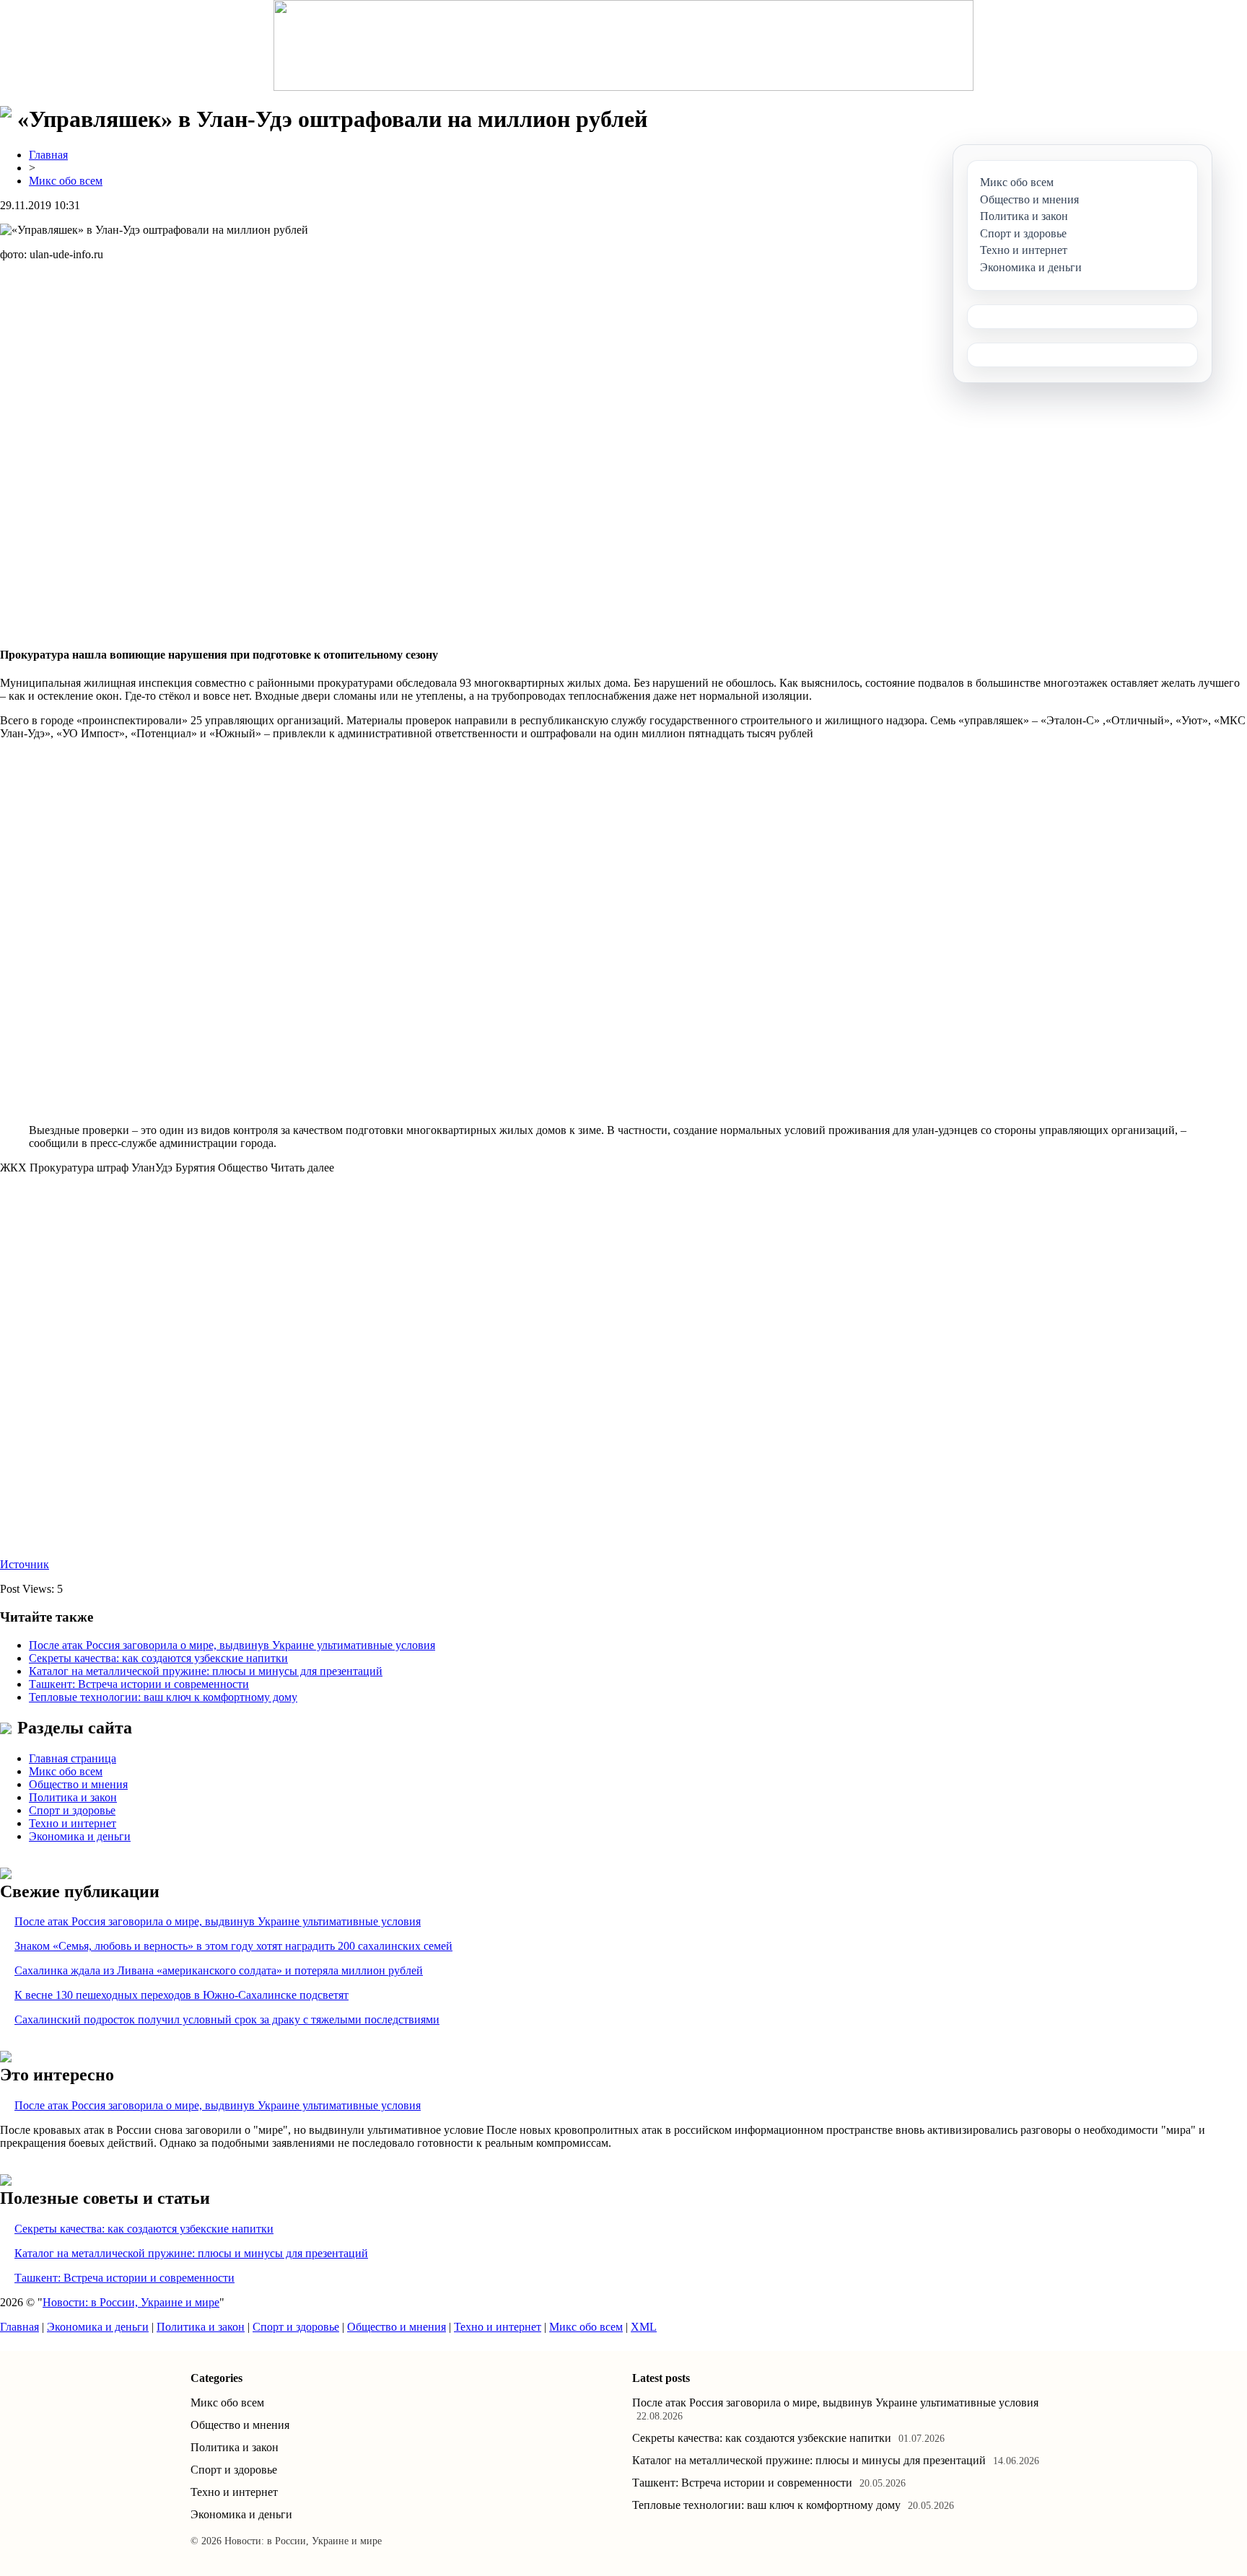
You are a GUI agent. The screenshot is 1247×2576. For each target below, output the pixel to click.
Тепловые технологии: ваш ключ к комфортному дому (163, 1697)
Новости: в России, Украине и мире (131, 2302)
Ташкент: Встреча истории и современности (139, 1684)
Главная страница (73, 1758)
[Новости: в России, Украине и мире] (623, 45)
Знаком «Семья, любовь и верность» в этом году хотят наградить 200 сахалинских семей (233, 1946)
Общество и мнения (78, 1784)
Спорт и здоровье (72, 1810)
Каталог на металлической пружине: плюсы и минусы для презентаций (206, 1671)
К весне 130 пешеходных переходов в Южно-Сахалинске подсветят (181, 1995)
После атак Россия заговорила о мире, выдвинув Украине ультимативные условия (232, 1645)
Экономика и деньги (80, 1836)
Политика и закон (73, 1797)
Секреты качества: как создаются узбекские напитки (158, 1658)
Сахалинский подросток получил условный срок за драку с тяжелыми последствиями (227, 2019)
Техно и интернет (73, 1823)
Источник (25, 1564)
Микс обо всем (66, 181)
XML (644, 2327)
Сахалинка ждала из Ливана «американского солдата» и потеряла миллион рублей (219, 1970)
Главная (48, 155)
